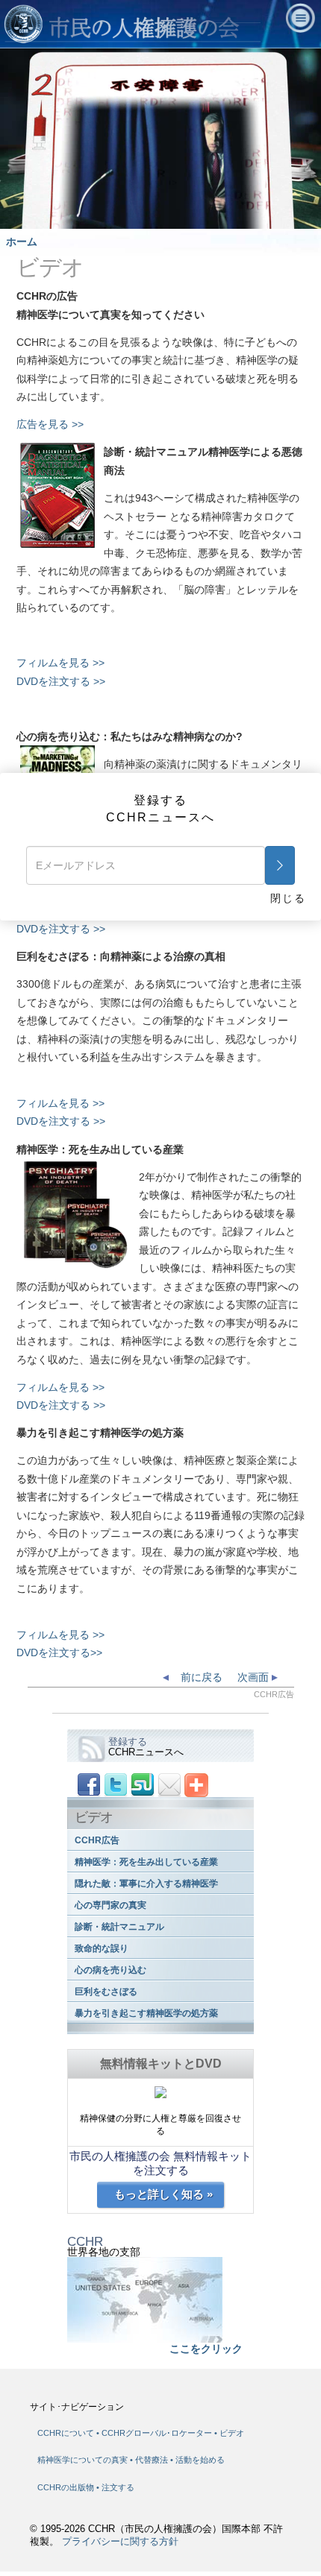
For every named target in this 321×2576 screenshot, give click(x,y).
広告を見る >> (50, 424)
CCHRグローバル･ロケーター (157, 2433)
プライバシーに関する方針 (120, 2542)
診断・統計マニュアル (119, 1927)
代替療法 (153, 2460)
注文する (118, 2487)
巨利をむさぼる (106, 1992)
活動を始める (200, 2460)
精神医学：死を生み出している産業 (146, 1862)
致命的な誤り (102, 1948)
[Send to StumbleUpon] (143, 1784)
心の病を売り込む (110, 1970)
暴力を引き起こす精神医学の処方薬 (146, 2013)
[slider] (154, 218)
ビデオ (232, 2433)
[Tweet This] (116, 1784)
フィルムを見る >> (60, 663)
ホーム (22, 241)
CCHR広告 (97, 1840)
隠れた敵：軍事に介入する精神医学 (146, 1884)
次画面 (255, 1677)
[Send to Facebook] (89, 1784)
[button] (45, 218)
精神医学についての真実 (84, 2460)
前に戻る (200, 1677)
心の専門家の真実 (110, 1905)
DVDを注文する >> (61, 681)
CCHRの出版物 (67, 2487)
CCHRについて (66, 2433)
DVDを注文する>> (59, 1652)
